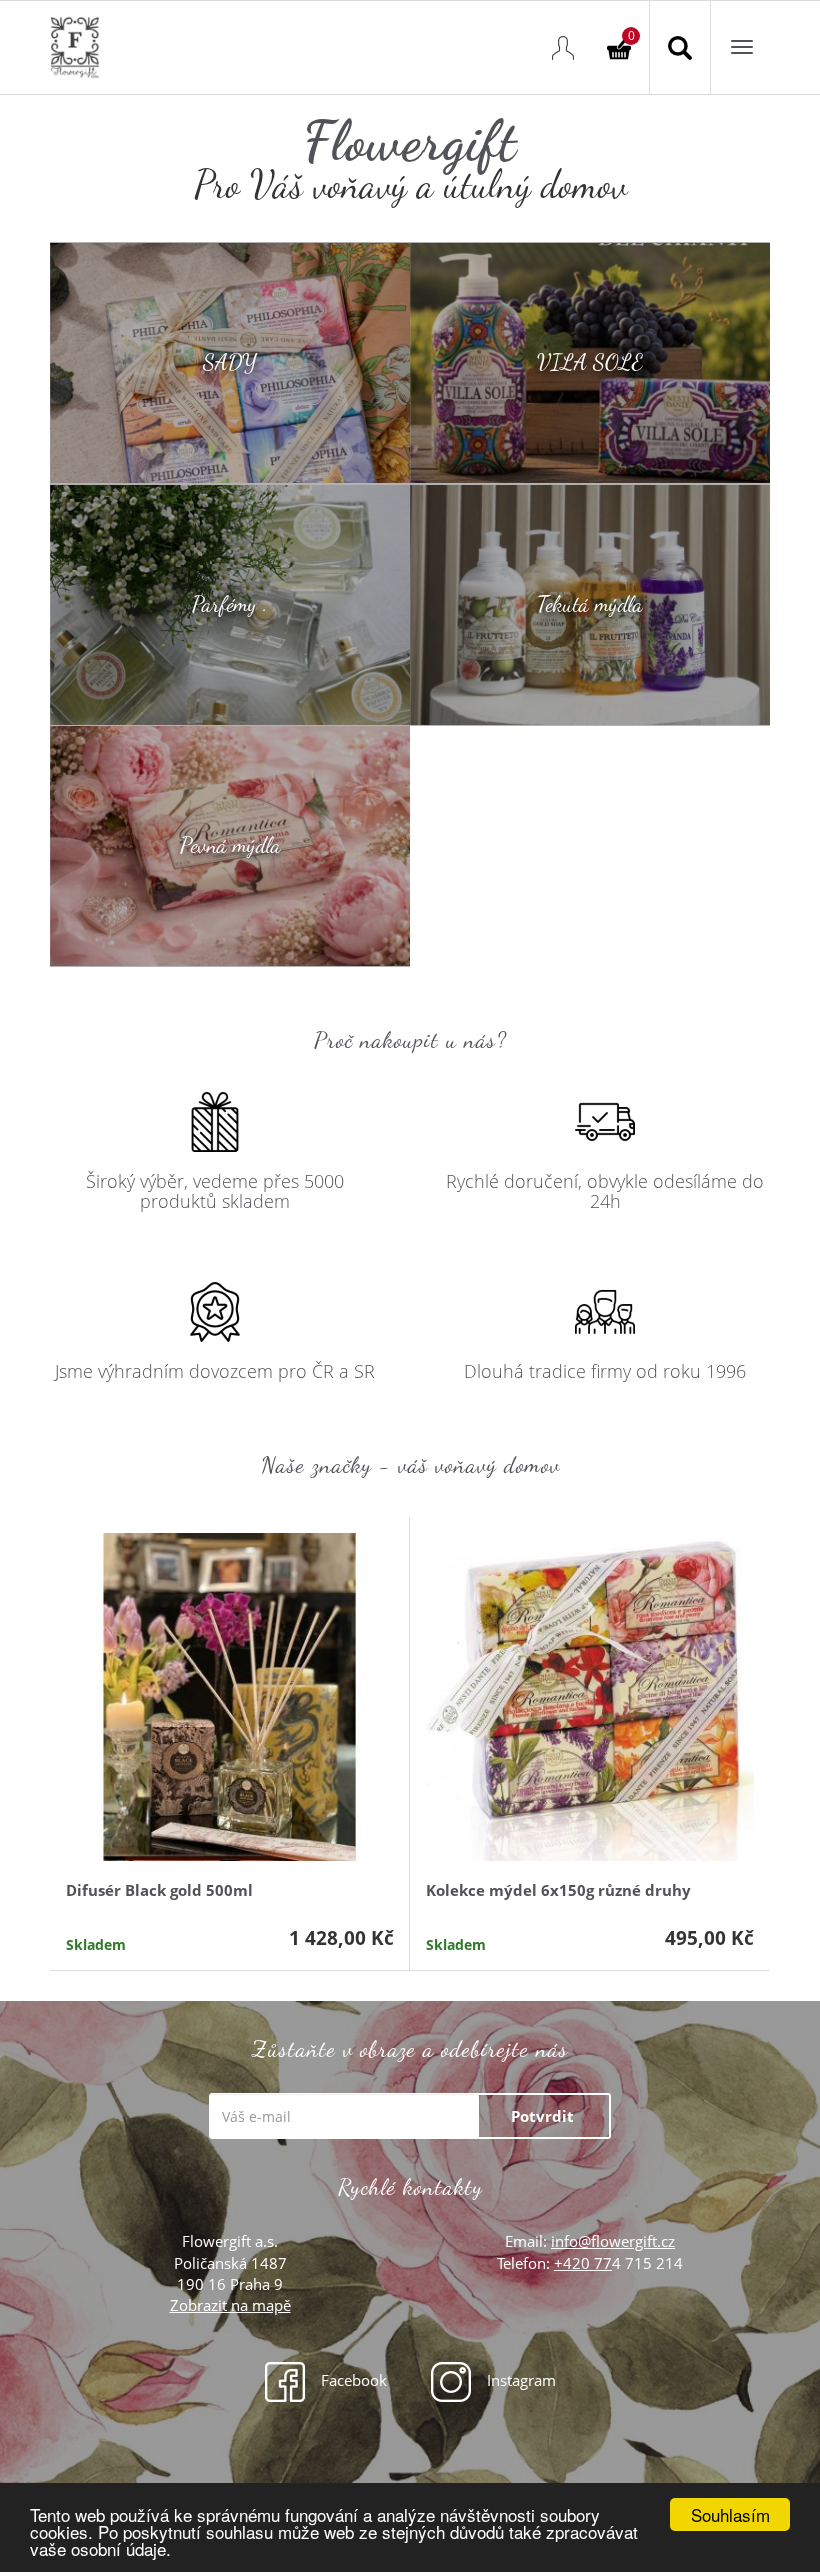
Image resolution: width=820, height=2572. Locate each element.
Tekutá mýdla (590, 604)
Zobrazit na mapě (230, 2305)
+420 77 (583, 2263)
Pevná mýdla (230, 846)
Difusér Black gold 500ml (159, 1890)
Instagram (519, 2380)
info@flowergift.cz (613, 2241)
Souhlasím (730, 2514)
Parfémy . (230, 604)
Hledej (680, 47)
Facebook (352, 2380)
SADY (230, 362)
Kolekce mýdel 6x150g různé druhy (558, 1890)
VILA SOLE (590, 362)
